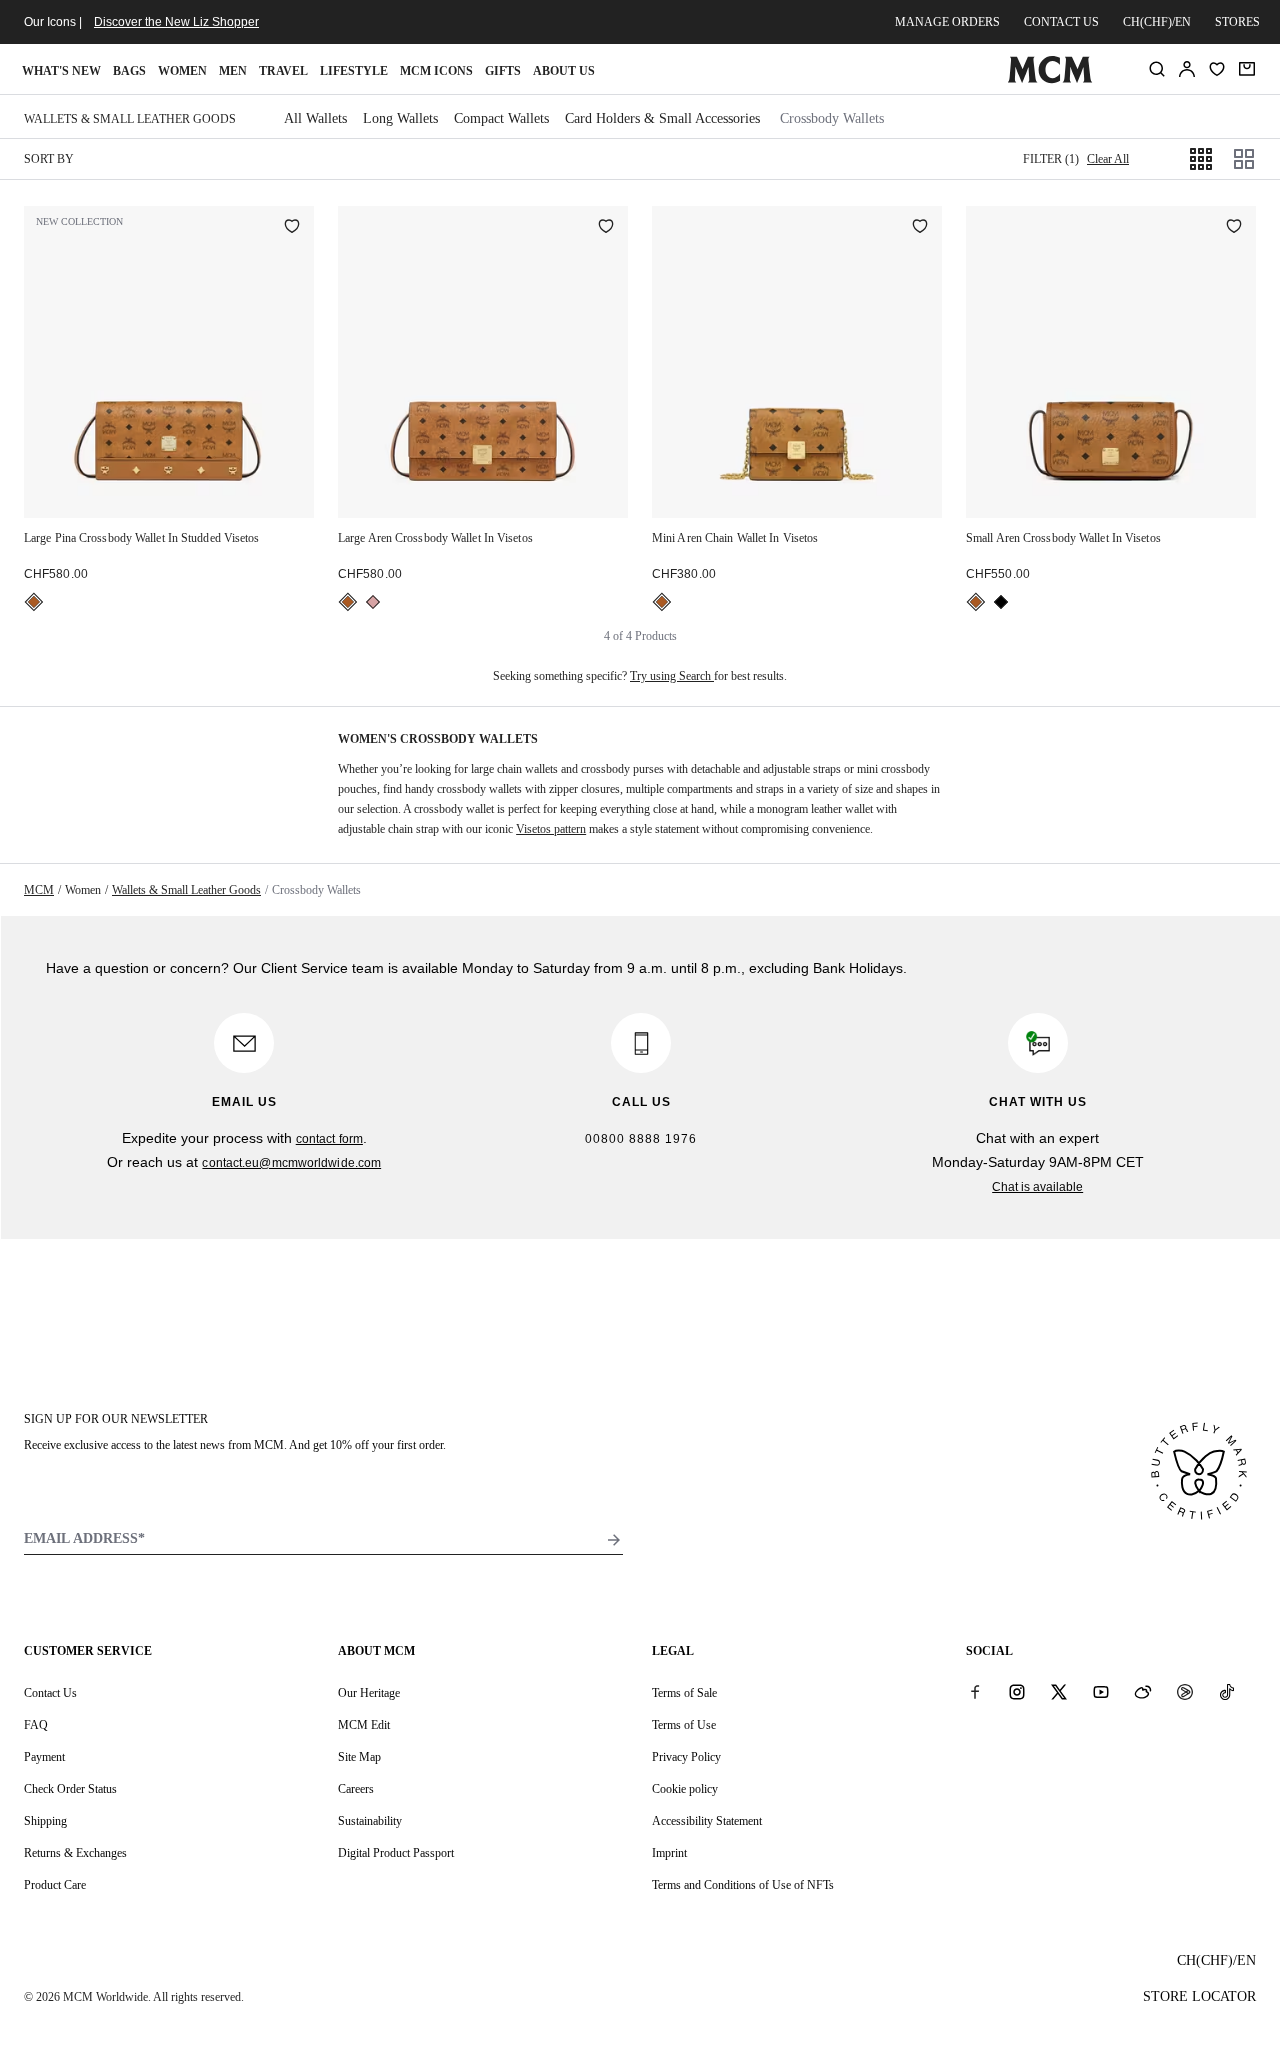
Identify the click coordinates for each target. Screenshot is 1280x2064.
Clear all (1108, 159)
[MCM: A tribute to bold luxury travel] (1049, 79)
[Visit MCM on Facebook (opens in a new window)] (975, 1692)
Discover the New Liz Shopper (176, 22)
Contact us (1061, 22)
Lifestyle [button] (354, 71)
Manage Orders (947, 22)
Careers (356, 1789)
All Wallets (315, 118)
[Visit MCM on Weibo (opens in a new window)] (1143, 1692)
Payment (44, 1757)
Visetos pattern (551, 829)
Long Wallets (400, 118)
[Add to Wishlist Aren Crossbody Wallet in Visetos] (606, 228)
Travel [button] (283, 71)
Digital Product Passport (396, 1853)
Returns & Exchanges (75, 1853)
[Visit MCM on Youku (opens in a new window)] (1185, 1692)
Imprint (669, 1853)
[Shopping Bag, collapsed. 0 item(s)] (1247, 69)
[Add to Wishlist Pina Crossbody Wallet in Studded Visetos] (292, 228)
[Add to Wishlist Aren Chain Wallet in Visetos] (920, 228)
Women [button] (182, 71)
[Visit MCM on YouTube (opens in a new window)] (1101, 1692)
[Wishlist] (1217, 69)
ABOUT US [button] (564, 71)
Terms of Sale (684, 1693)
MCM (39, 890)
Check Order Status (70, 1789)
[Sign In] (1187, 69)
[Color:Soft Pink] (373, 602)
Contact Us (50, 1693)
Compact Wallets (501, 118)
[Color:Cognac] (34, 602)
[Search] (1157, 69)
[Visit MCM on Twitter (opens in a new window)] (1059, 1692)
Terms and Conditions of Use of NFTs (743, 1885)
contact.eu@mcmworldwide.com (291, 1163)
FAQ (36, 1725)
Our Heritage (369, 1693)
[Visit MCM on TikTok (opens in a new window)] (1227, 1692)
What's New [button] (61, 71)
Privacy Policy (686, 1757)
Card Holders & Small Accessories (662, 118)
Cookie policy (685, 1789)
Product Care (55, 1885)
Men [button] (233, 71)
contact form (329, 1139)
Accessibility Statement (707, 1821)
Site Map (359, 1757)
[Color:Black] (1001, 602)
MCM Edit (364, 1725)
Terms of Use (684, 1725)
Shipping (45, 1821)
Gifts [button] (503, 71)
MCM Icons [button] (436, 71)
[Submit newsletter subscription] (614, 1540)
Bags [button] (129, 71)
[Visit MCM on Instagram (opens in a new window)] (1017, 1692)
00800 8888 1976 (641, 1139)
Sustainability (370, 1821)
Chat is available (1037, 1187)
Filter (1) (1051, 159)
